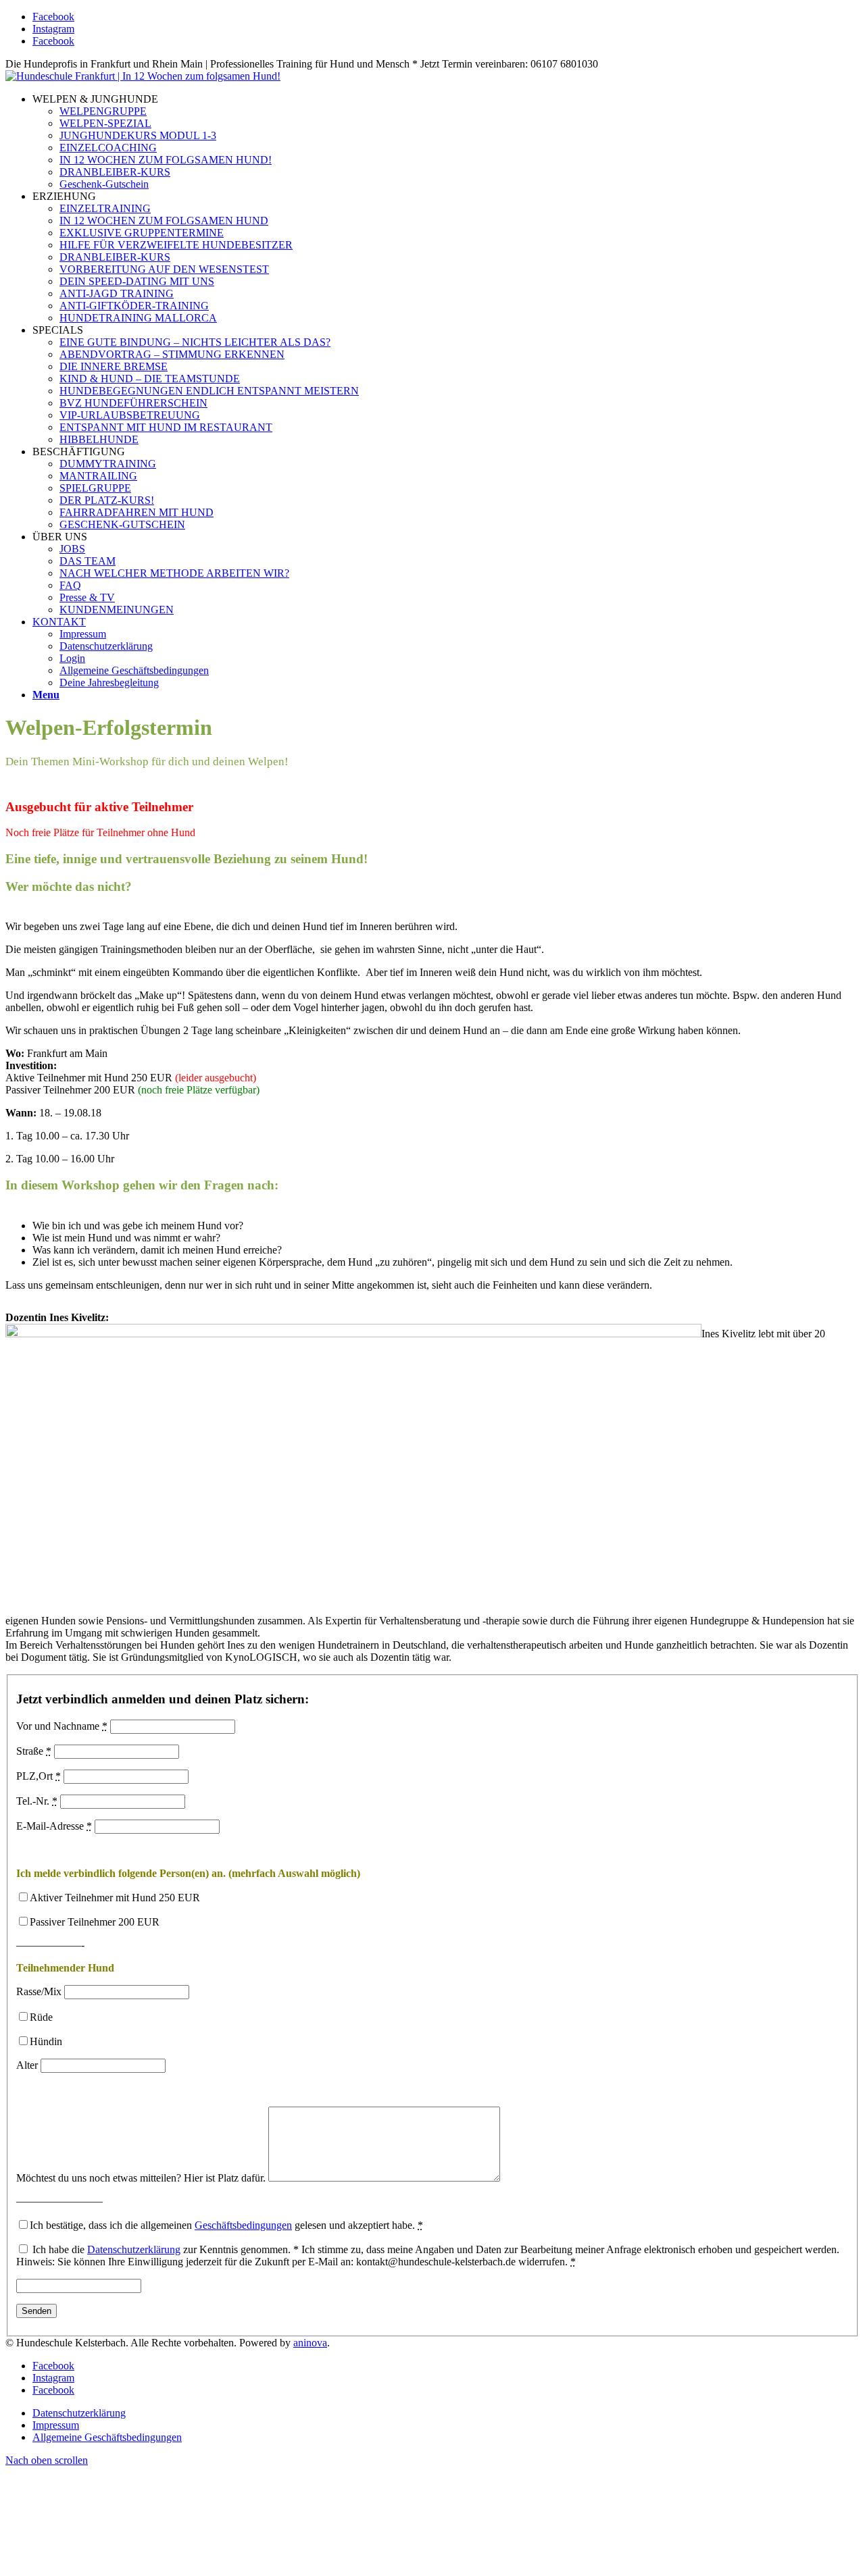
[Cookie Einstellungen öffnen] (107, 2564)
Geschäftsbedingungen (243, 2225)
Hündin (46, 2041)
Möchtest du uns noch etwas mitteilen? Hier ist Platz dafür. (141, 2178)
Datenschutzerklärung (134, 2249)
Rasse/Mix (39, 1991)
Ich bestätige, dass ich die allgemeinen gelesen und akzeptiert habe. (226, 2225)
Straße (34, 1751)
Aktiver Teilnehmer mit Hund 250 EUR (115, 1898)
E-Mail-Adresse (54, 1826)
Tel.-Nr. (37, 1801)
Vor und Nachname (62, 1726)
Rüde (41, 2017)
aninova (310, 2343)
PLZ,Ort (39, 1776)
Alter (27, 2065)
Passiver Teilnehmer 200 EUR (95, 1922)
